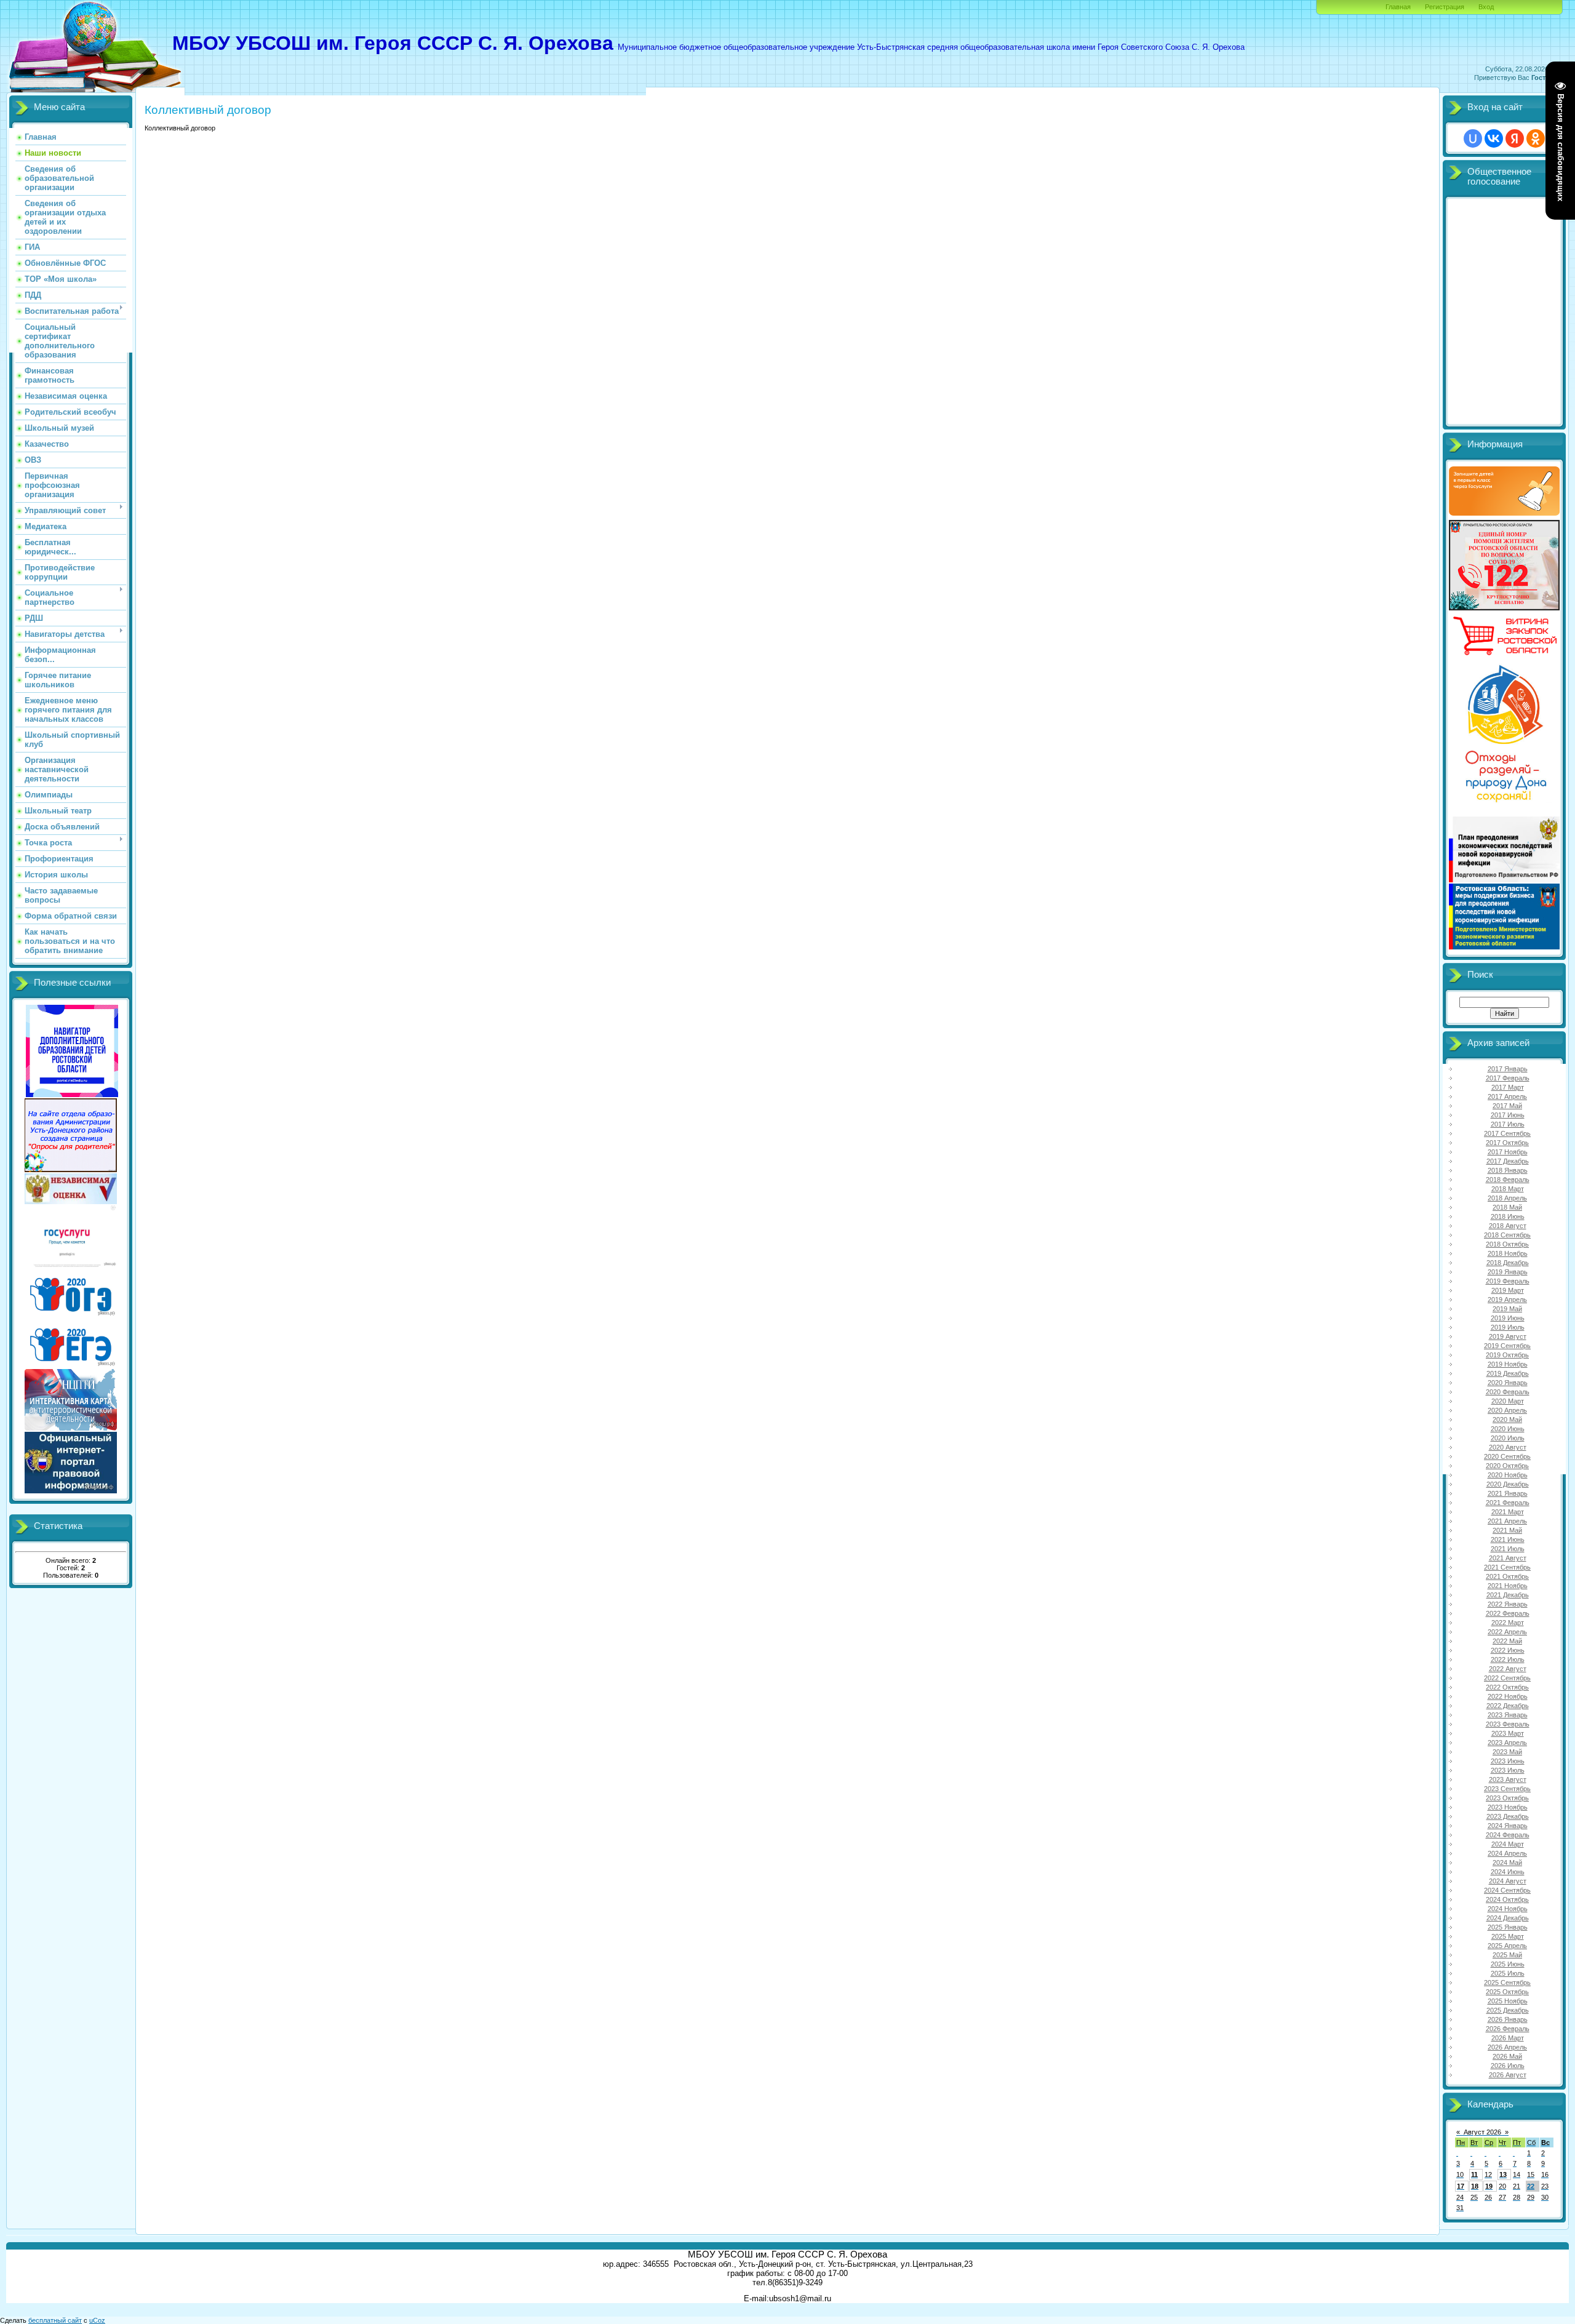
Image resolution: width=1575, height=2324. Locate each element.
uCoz (97, 2320)
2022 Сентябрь (1507, 1678)
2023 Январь (1508, 1715)
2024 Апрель (1507, 1853)
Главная (1398, 7)
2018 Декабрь (1508, 1263)
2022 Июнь (1508, 1650)
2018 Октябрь (1507, 1244)
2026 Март (1508, 2038)
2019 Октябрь (1507, 1355)
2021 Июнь (1508, 1539)
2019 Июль (1508, 1327)
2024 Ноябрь (1508, 1909)
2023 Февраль (1508, 1724)
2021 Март (1508, 1512)
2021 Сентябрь (1507, 1567)
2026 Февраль (1508, 2029)
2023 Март (1508, 1733)
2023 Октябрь (1507, 1798)
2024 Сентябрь (1507, 1890)
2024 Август (1508, 1881)
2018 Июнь (1508, 1216)
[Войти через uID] (1473, 138)
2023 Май (1507, 1752)
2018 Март (1508, 1189)
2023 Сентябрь (1507, 1789)
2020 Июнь (1508, 1429)
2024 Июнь (1508, 1872)
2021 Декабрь (1508, 1595)
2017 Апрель (1507, 1096)
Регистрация (1445, 7)
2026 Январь (1508, 2019)
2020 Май (1507, 1420)
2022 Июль (1508, 1659)
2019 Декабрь (1508, 1373)
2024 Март (1508, 1844)
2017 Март (1508, 1087)
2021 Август (1508, 1558)
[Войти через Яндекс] (1515, 138)
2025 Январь (1508, 1927)
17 (1461, 2186)
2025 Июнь (1508, 1964)
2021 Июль (1508, 1549)
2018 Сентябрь (1507, 1235)
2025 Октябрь (1507, 1992)
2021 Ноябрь (1508, 1586)
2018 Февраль (1508, 1180)
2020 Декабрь (1508, 1484)
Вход (1486, 7)
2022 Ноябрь (1508, 1696)
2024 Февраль (1508, 1835)
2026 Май (1507, 2056)
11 (1474, 2174)
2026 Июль (1508, 2066)
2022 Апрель (1507, 1632)
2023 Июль (1508, 1770)
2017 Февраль (1508, 1078)
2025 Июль (1508, 1973)
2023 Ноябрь (1508, 1807)
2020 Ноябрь (1508, 1475)
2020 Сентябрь (1507, 1456)
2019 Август (1508, 1336)
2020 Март (1508, 1401)
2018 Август (1508, 1226)
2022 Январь (1508, 1604)
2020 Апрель (1507, 1410)
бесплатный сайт (55, 2320)
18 (1475, 2186)
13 (1503, 2174)
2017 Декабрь (1508, 1161)
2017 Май (1507, 1106)
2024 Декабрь (1508, 1918)
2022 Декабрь (1508, 1706)
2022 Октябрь (1507, 1687)
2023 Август (1508, 1779)
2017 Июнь (1508, 1115)
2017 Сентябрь (1507, 1133)
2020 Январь (1508, 1383)
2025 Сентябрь (1507, 1983)
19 (1489, 2186)
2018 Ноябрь (1508, 1253)
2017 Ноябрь (1508, 1152)
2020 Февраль (1508, 1392)
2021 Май (1507, 1530)
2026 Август (1508, 2075)
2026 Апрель (1507, 2047)
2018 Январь (1508, 1170)
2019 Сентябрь (1507, 1346)
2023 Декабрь (1508, 1816)
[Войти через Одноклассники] (1536, 138)
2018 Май (1507, 1207)
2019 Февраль (1508, 1281)
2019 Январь (1508, 1272)
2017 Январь (1508, 1069)
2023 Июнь (1508, 1761)
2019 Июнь (1508, 1318)
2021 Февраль (1508, 1503)
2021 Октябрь (1507, 1576)
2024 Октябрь (1507, 1899)
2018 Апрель (1507, 1198)
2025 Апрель (1507, 1946)
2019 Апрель (1507, 1300)
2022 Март (1508, 1623)
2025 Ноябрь (1508, 2001)
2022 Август (1508, 1669)
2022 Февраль (1508, 1613)
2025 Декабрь (1508, 2010)
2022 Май (1507, 1641)
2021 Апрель (1507, 1521)
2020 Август (1508, 1447)
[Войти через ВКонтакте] (1494, 138)
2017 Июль (1508, 1124)
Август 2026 (1482, 2132)
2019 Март (1508, 1290)
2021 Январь (1508, 1493)
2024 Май (1507, 1863)
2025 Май (1507, 1955)
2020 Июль (1508, 1438)
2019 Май (1507, 1309)
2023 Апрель (1507, 1743)
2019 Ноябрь (1508, 1364)
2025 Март (1508, 1936)
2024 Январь (1508, 1826)
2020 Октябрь (1507, 1466)
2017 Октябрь (1507, 1143)
